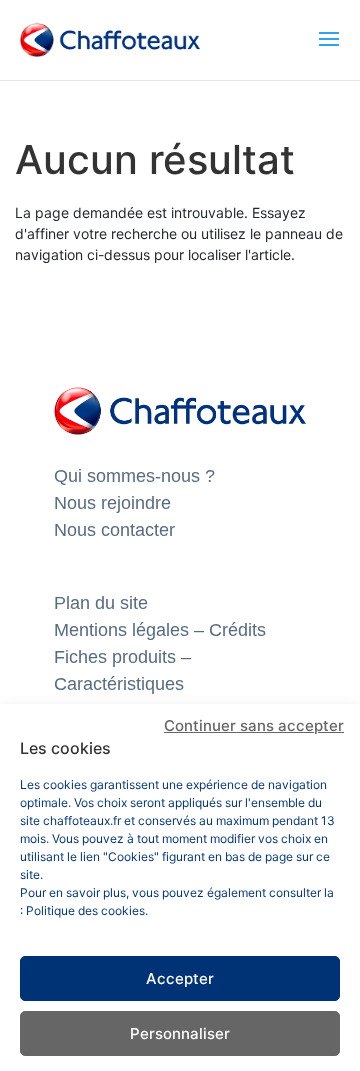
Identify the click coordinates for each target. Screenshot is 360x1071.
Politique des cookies (85, 910)
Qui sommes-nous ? (134, 476)
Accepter (180, 978)
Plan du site (101, 603)
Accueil (63, 118)
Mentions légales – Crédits (160, 630)
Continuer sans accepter (254, 725)
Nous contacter (114, 530)
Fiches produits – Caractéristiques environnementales (130, 684)
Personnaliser (180, 1033)
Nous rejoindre (112, 503)
